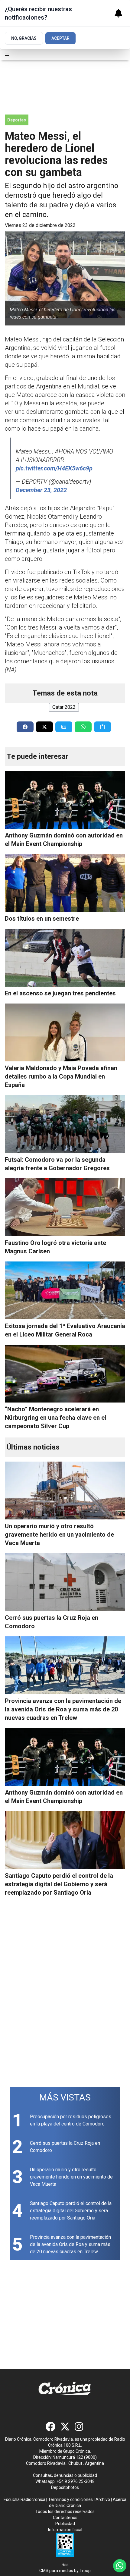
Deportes (17, 120)
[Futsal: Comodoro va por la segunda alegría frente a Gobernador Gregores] (65, 1124)
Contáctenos (65, 2518)
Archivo (103, 2499)
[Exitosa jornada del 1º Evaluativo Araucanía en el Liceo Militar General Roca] (65, 1290)
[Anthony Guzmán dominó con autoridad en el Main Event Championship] (65, 800)
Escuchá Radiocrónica (24, 2499)
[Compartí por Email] (64, 727)
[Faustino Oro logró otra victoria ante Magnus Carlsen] (65, 1207)
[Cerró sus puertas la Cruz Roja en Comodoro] (65, 1582)
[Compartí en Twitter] (44, 727)
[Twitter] (65, 2427)
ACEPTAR (60, 38)
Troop (85, 2571)
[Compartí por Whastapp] (83, 727)
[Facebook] (50, 2427)
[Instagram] (80, 2427)
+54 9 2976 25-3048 (76, 2481)
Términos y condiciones (70, 2499)
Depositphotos (65, 2487)
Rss (65, 2565)
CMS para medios (56, 2571)
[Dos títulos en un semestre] (65, 883)
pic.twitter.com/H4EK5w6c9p (54, 468)
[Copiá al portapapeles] (102, 727)
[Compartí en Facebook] (25, 727)
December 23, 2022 (41, 490)
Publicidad (65, 2524)
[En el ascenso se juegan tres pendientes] (65, 958)
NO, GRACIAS (24, 38)
